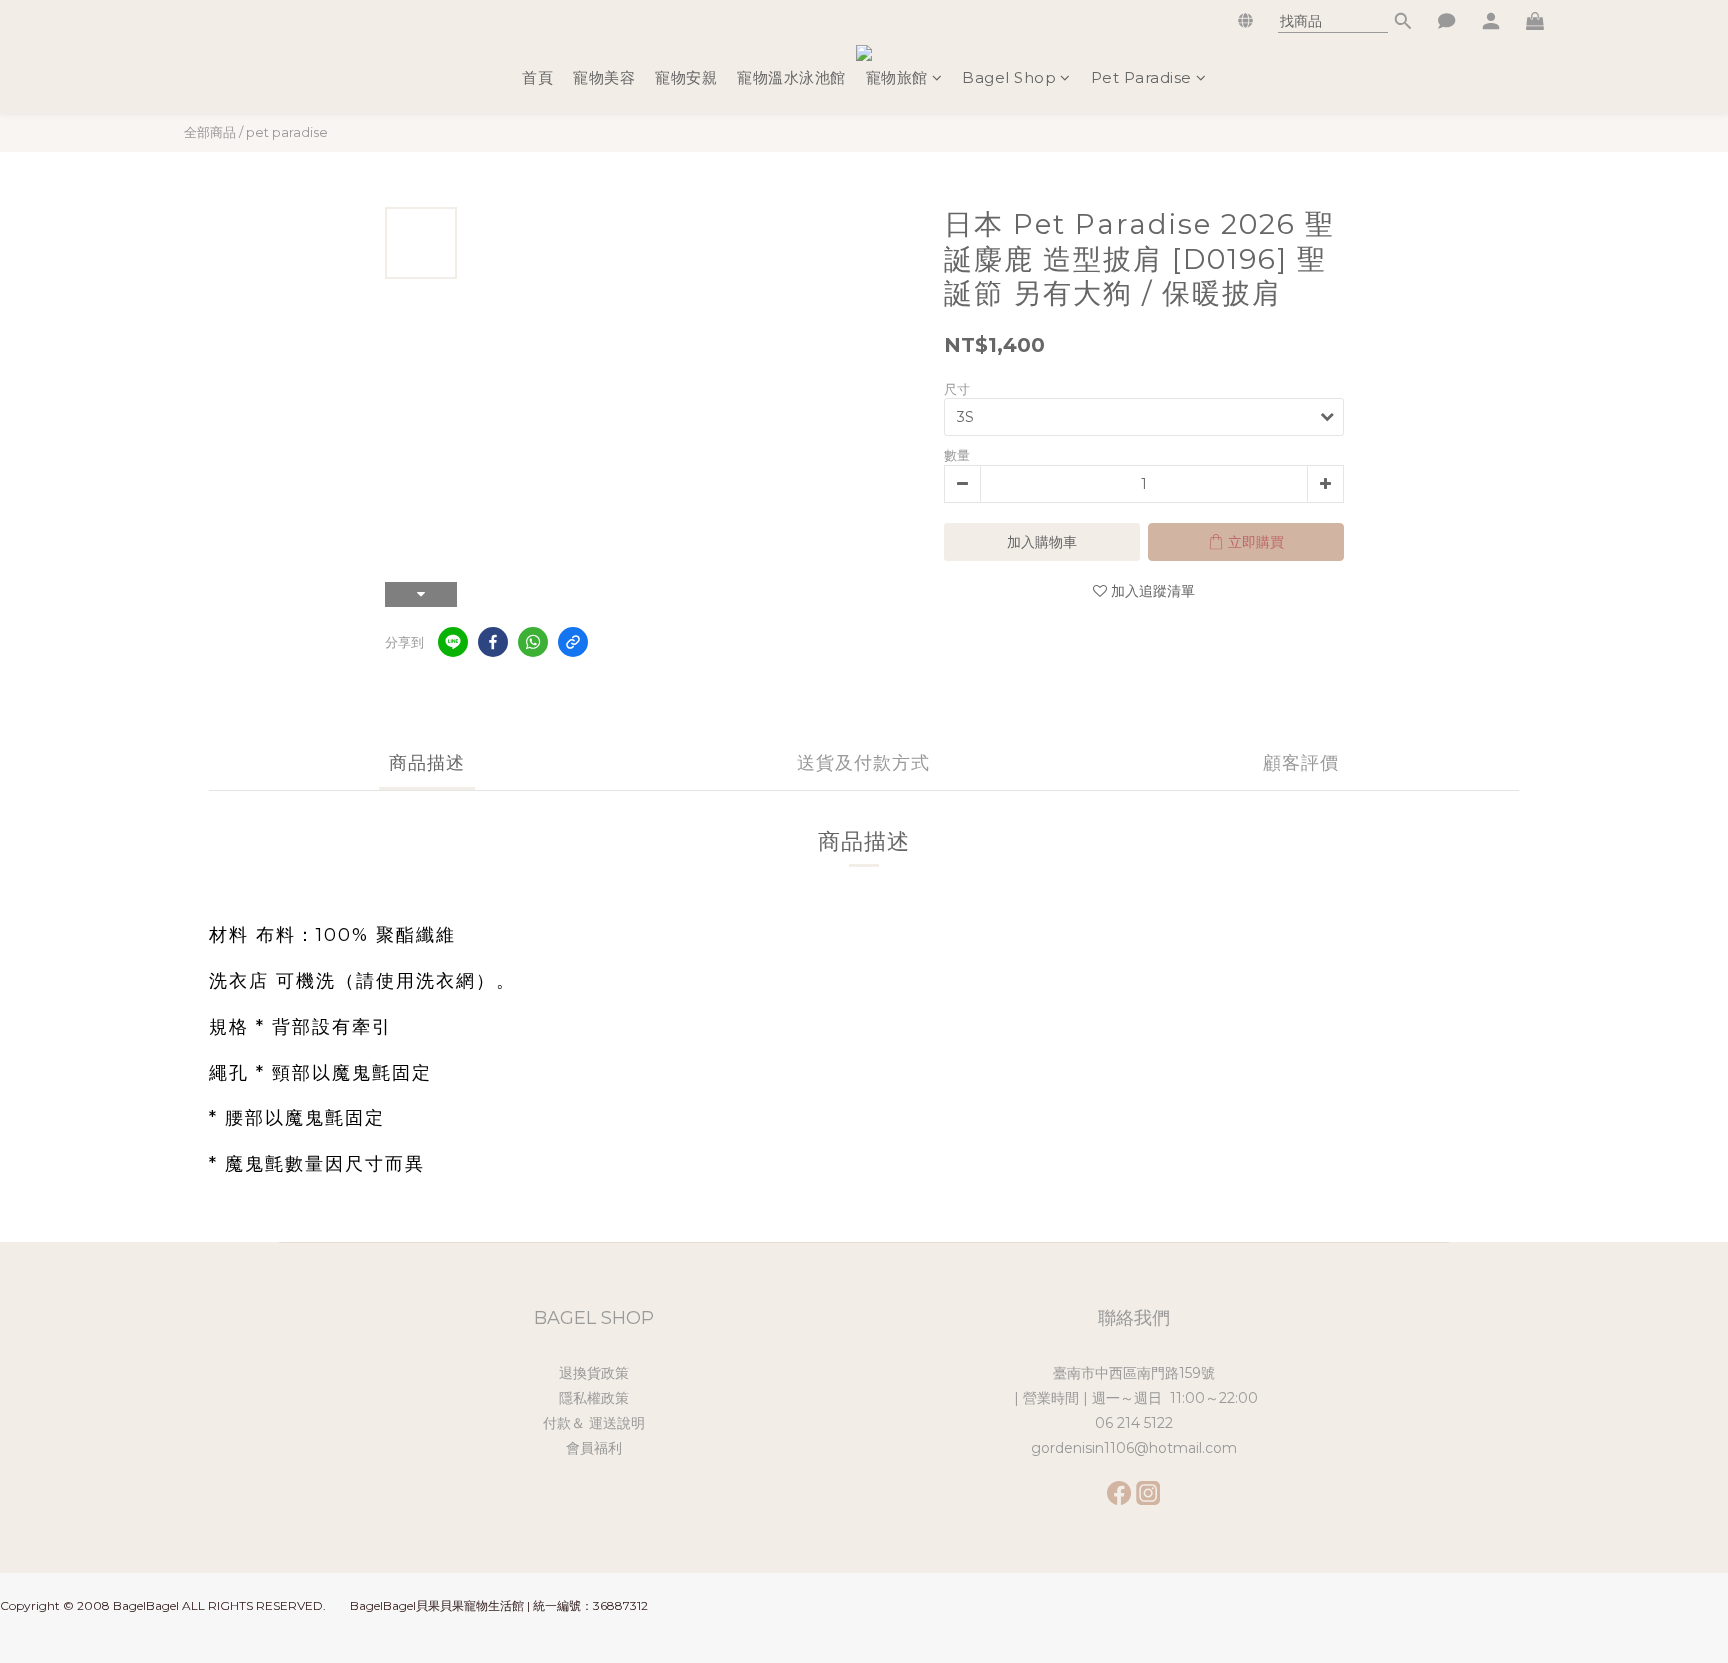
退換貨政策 (594, 1373)
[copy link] (573, 642)
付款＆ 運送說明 (594, 1423)
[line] (453, 642)
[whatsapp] (533, 642)
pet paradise (287, 132)
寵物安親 (686, 77)
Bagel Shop (1009, 77)
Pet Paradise (1141, 77)
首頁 (537, 77)
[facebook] (493, 642)
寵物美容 (604, 77)
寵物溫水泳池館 (791, 77)
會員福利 (594, 1448)
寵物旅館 (897, 77)
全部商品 (210, 132)
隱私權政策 (594, 1398)
